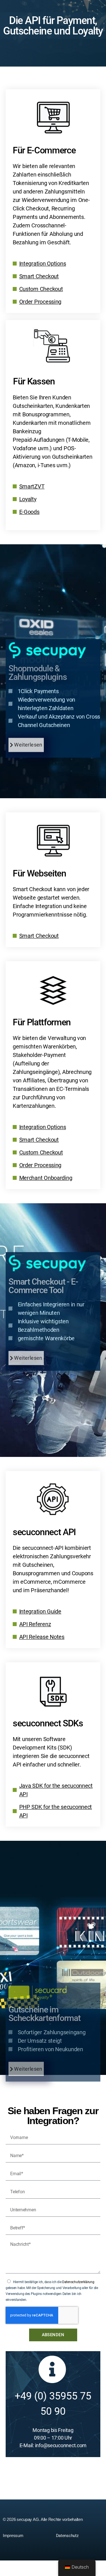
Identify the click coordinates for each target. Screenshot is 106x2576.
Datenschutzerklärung (78, 2282)
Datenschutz (67, 2536)
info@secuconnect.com (61, 2445)
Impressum (13, 2535)
